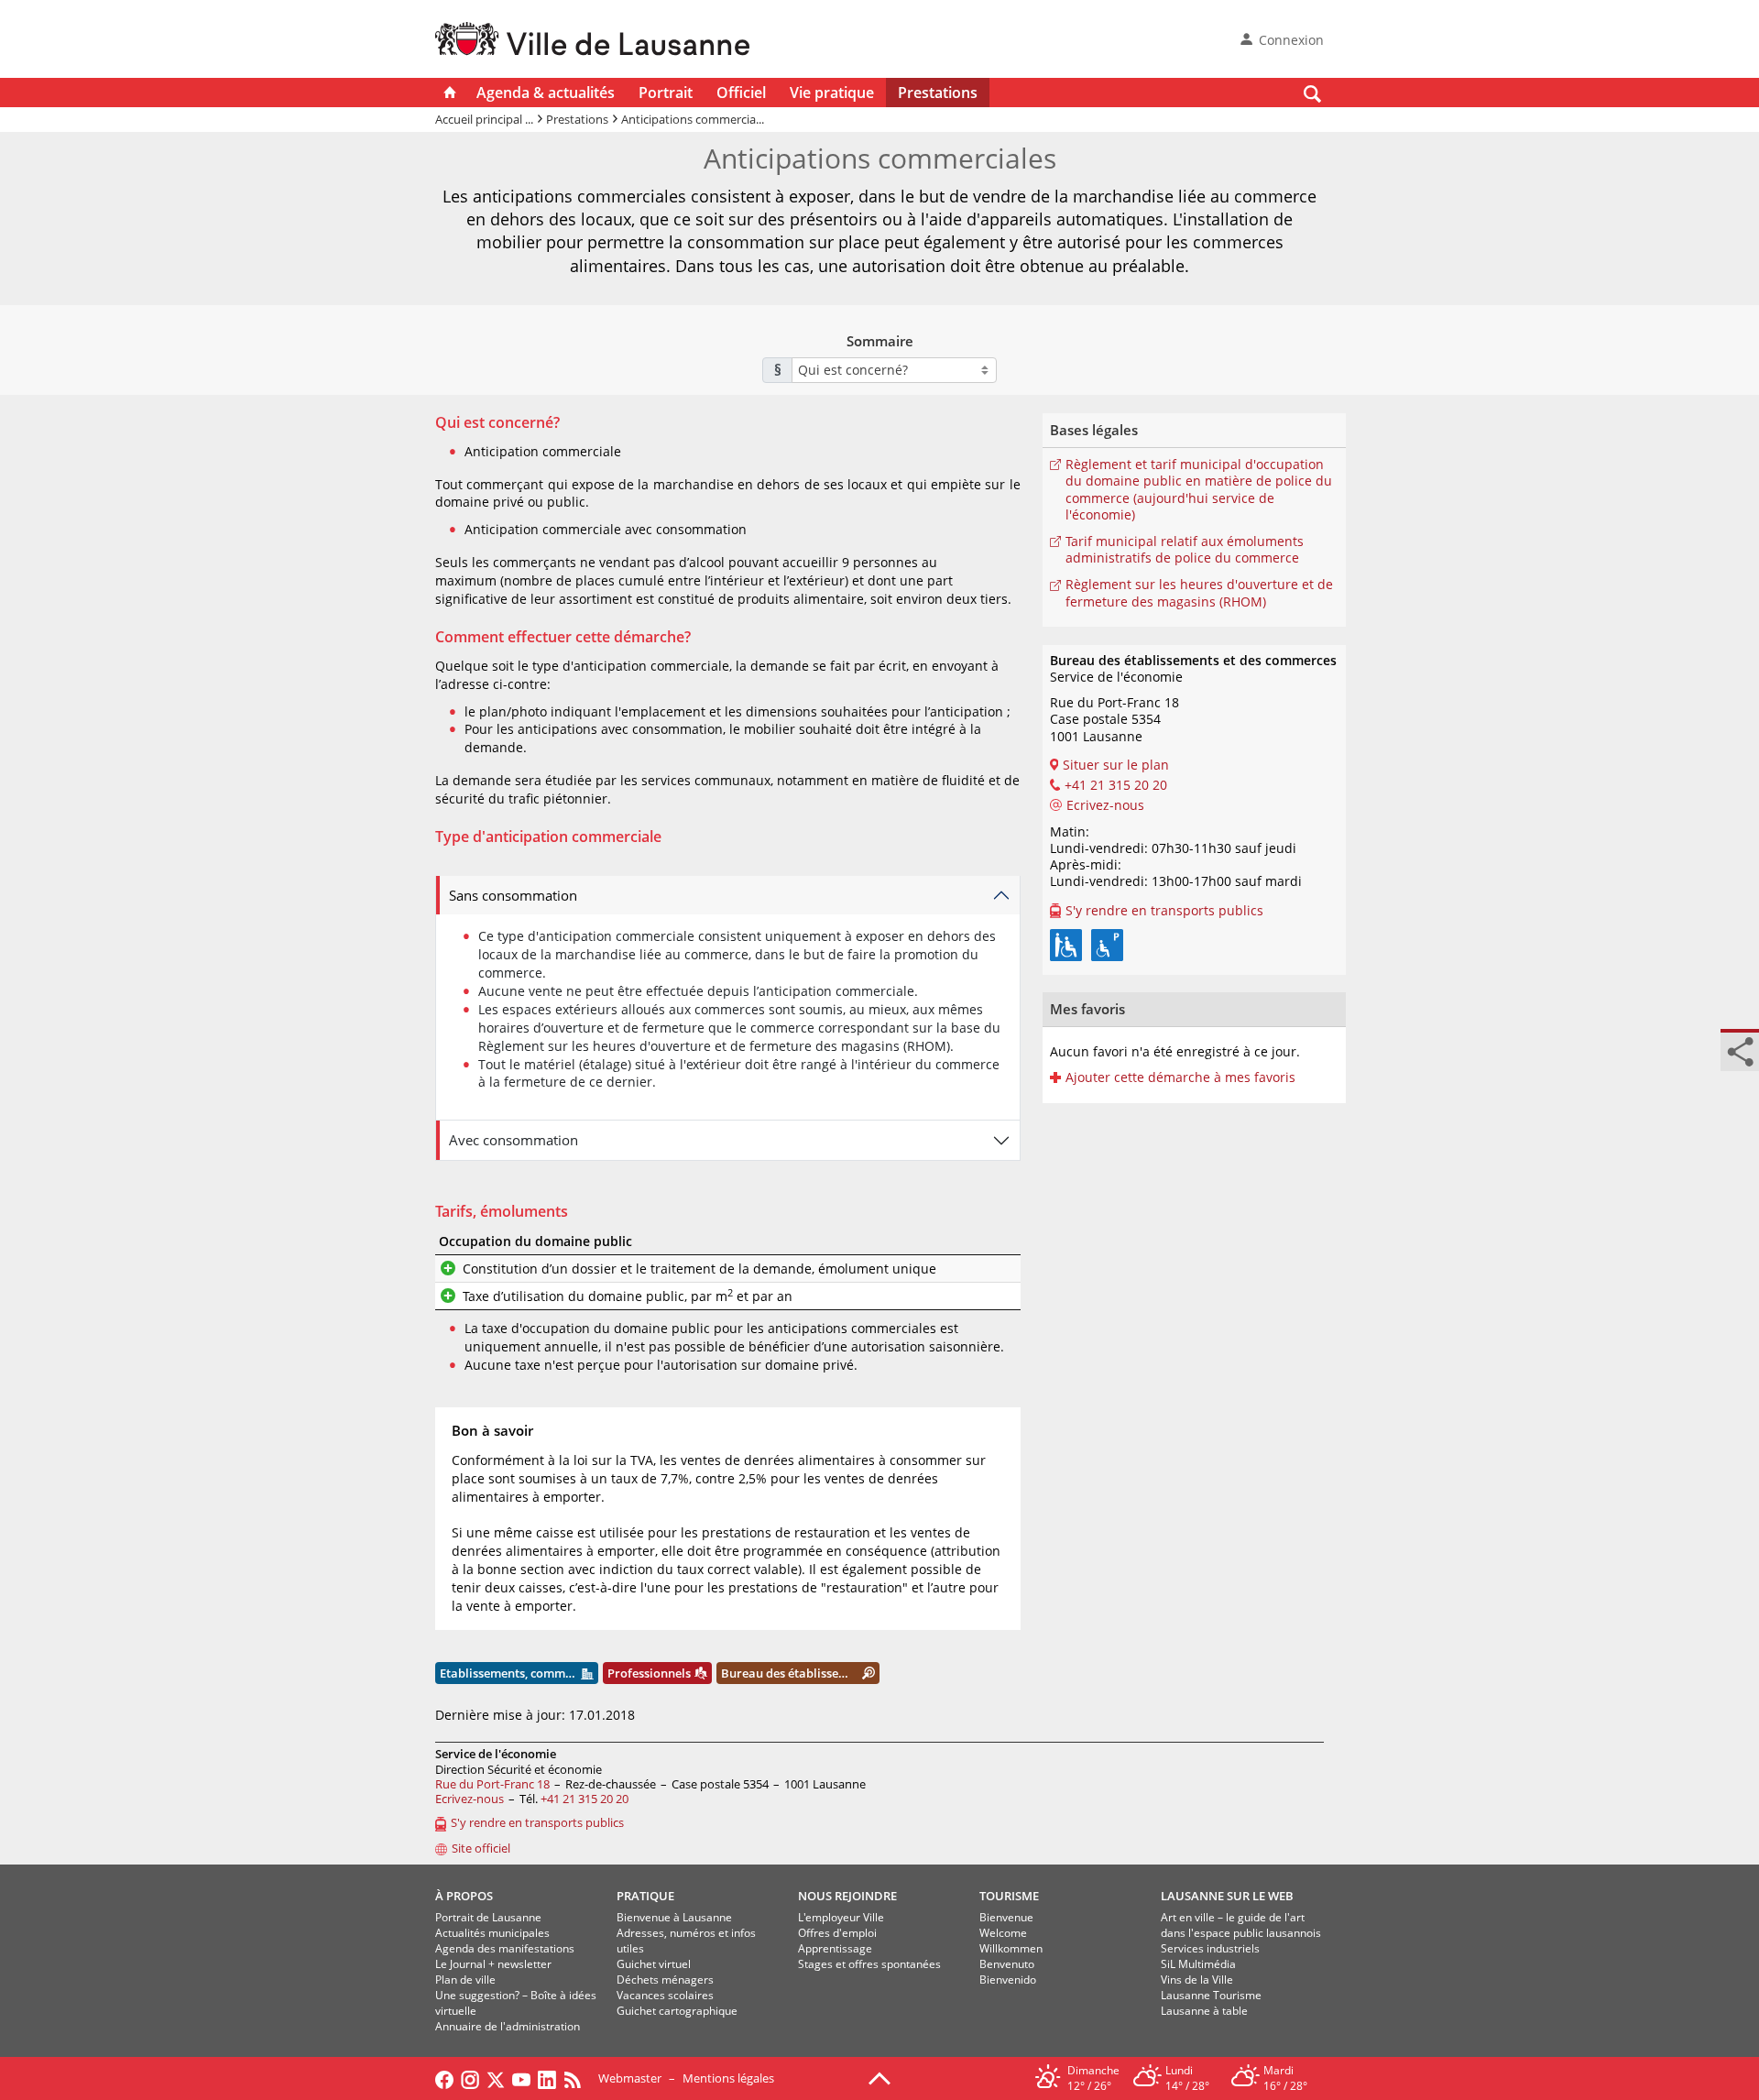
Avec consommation (513, 1140)
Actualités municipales (492, 1933)
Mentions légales (728, 2078)
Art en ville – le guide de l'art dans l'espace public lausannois (1241, 1925)
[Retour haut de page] (879, 2077)
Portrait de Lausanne (488, 1917)
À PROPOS (464, 1896)
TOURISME (1009, 1896)
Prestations (938, 93)
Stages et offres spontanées (869, 1964)
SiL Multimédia (1198, 1964)
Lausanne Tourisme (1211, 1995)
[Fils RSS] (577, 2078)
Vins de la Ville (1197, 1980)
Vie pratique (832, 93)
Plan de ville (465, 1980)
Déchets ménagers (665, 1980)
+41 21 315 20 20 (585, 1799)
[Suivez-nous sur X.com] (496, 2078)
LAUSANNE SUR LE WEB (1227, 1896)
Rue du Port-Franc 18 (492, 1784)
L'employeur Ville (841, 1917)
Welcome (1003, 1933)
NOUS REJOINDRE (847, 1896)
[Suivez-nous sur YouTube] (521, 2078)
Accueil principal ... (484, 119)
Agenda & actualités (546, 93)
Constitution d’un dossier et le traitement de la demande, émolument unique (699, 1269)
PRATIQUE (645, 1896)
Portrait (666, 93)
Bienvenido (1008, 1980)
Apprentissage (835, 1948)
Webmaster (630, 2078)
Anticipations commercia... (693, 119)
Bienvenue (1006, 1917)
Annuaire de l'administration (508, 2026)
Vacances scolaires (665, 1995)
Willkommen (1011, 1948)
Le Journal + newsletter (493, 1964)
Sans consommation (513, 895)
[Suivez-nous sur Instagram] (470, 2078)
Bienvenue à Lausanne (674, 1917)
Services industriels (1210, 1948)
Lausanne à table (1204, 2011)
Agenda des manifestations (505, 1948)
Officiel (741, 93)
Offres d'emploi (837, 1933)
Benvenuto (1007, 1964)
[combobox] (894, 370)
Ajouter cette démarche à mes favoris (1180, 1077)
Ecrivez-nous (470, 1799)
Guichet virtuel (654, 1964)
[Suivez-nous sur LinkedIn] (547, 2078)
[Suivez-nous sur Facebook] (444, 2078)
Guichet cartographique (677, 2011)
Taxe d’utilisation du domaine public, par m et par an (628, 1296)
